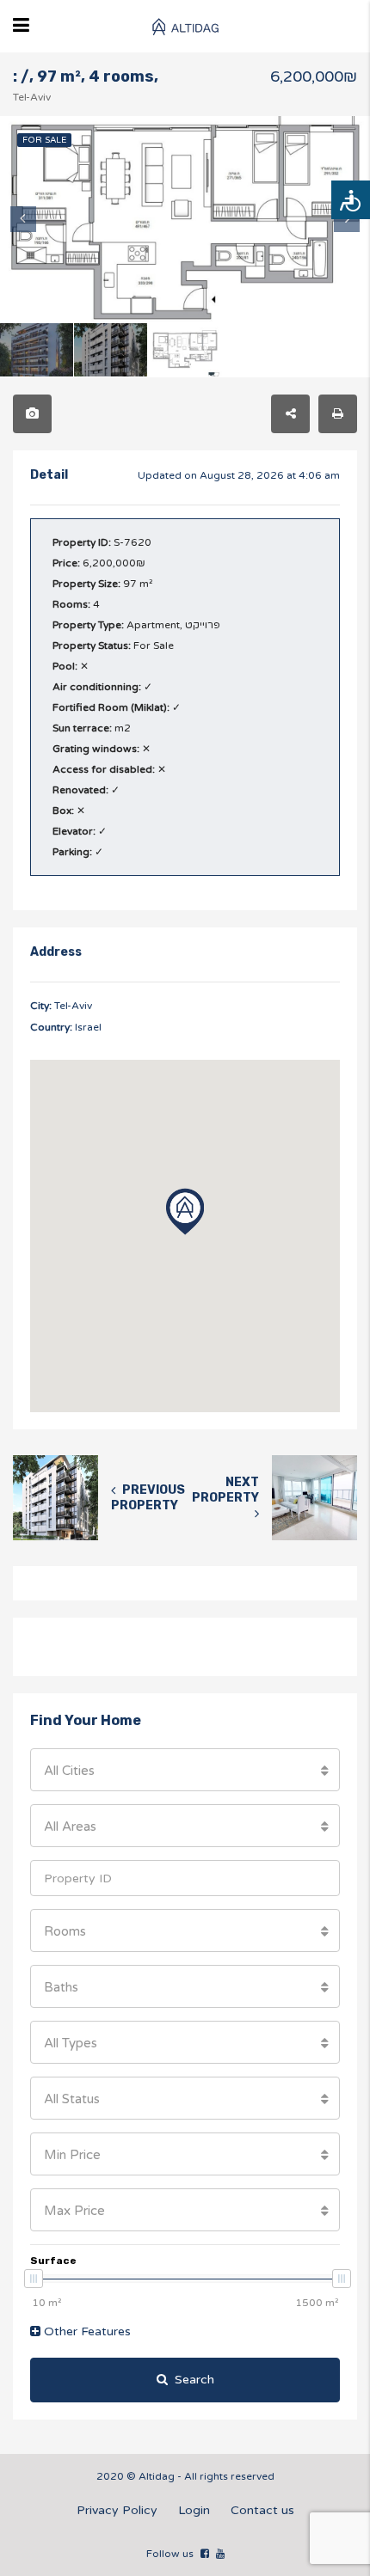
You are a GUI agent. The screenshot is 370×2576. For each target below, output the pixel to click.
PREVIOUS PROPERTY (148, 1498)
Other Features (86, 2331)
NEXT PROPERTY (225, 1490)
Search (194, 2380)
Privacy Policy (117, 2510)
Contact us (262, 2510)
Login (194, 2510)
